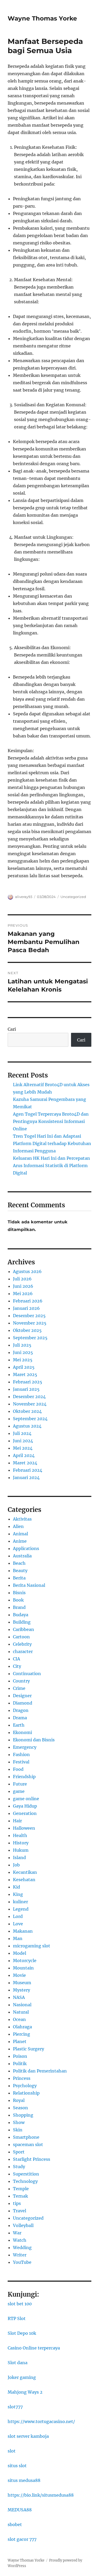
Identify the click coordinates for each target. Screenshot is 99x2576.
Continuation (27, 1674)
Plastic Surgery (29, 2049)
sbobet (15, 2524)
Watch (20, 2240)
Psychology (25, 2086)
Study (19, 2167)
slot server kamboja (28, 2436)
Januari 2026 (26, 1308)
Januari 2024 (26, 1477)
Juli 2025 (22, 1345)
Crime (19, 1688)
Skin (18, 2130)
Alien (18, 1526)
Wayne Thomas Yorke (42, 18)
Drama (20, 1718)
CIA (16, 1659)
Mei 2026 (23, 1294)
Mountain (23, 1968)
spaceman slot (28, 2144)
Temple (21, 2189)
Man (18, 1938)
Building (22, 1622)
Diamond (23, 1703)
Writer (20, 2255)
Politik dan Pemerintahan (40, 2071)
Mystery (22, 1990)
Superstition (26, 2174)
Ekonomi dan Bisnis (34, 1740)
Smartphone (26, 2137)
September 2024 (30, 1419)
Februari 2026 (28, 1301)
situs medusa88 (24, 2480)
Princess (22, 2078)
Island (19, 1857)
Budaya (21, 1615)
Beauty (20, 1571)
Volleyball (23, 2225)
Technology (25, 2181)
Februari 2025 (28, 1382)
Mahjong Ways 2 (25, 2392)
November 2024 (30, 1404)
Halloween (24, 1828)
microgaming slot (32, 1946)
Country (21, 1681)
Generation (25, 1813)
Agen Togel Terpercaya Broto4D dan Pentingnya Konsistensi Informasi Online (51, 1121)
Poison (20, 2056)
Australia (22, 1556)
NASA (19, 1997)
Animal (20, 1534)
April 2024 (24, 1455)
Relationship (26, 2093)
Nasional (22, 2005)
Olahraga (22, 2027)
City (17, 1666)
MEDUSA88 (20, 2510)
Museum (22, 1983)
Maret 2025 (25, 1374)
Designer (22, 1696)
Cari (12, 1029)
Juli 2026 (22, 1279)
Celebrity (22, 1644)
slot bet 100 (20, 2304)
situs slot (17, 2466)
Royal (19, 2100)
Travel (20, 2211)
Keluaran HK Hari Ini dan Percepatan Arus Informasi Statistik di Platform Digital (51, 1166)
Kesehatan (24, 1880)
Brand (19, 1607)
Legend (21, 1909)
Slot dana (18, 2363)
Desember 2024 (29, 1397)
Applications (26, 1548)
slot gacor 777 (22, 2539)
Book (18, 1600)
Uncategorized (73, 897)
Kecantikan (25, 1872)
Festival (21, 1762)
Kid (16, 1887)
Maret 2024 (25, 1463)
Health (20, 1835)
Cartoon (21, 1637)
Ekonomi (22, 1732)
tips (17, 2203)
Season (20, 2108)
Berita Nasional (29, 1585)
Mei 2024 (23, 1448)
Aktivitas (22, 1519)
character (23, 1651)
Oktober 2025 (27, 1330)
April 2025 (24, 1367)
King (18, 1894)
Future (20, 1784)
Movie (19, 1975)
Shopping (23, 2115)
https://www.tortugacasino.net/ (41, 2421)
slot (12, 2451)
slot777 (15, 2407)
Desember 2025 (29, 1316)
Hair (17, 1821)
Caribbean (23, 1629)
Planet (20, 2041)
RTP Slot (17, 2318)
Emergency (25, 1747)
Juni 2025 (23, 1352)
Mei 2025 (23, 1360)
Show (19, 2122)
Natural (21, 2012)
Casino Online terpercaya (34, 2348)
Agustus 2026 (27, 1271)
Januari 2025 (26, 1389)
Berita (19, 1578)
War (17, 2233)
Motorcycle (25, 1961)
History (21, 1843)
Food (18, 1769)
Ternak (20, 2196)
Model (20, 1953)
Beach (19, 1563)
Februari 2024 (28, 1470)
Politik (20, 2064)
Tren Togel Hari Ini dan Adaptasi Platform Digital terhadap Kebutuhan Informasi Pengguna (52, 1143)
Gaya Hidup (25, 1806)
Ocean (19, 2019)
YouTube (22, 2262)
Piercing (22, 2034)
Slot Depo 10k (22, 2333)
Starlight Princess (32, 2159)
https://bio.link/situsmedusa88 (41, 2495)
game (19, 1791)
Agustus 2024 (27, 1426)
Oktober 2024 (27, 1411)
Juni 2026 (23, 1286)
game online (26, 1799)
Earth (19, 1725)
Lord (18, 1916)
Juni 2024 (23, 1441)
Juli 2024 (22, 1433)
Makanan (23, 1931)
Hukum (21, 1850)
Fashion (21, 1754)
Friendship (24, 1777)
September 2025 (30, 1338)
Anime (20, 1541)
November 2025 (30, 1323)
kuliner (20, 1902)
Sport (19, 2152)
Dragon (21, 1710)
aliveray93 (24, 897)
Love (18, 1924)
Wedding (22, 2247)
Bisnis (19, 1593)
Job (16, 1865)
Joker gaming (22, 2377)
